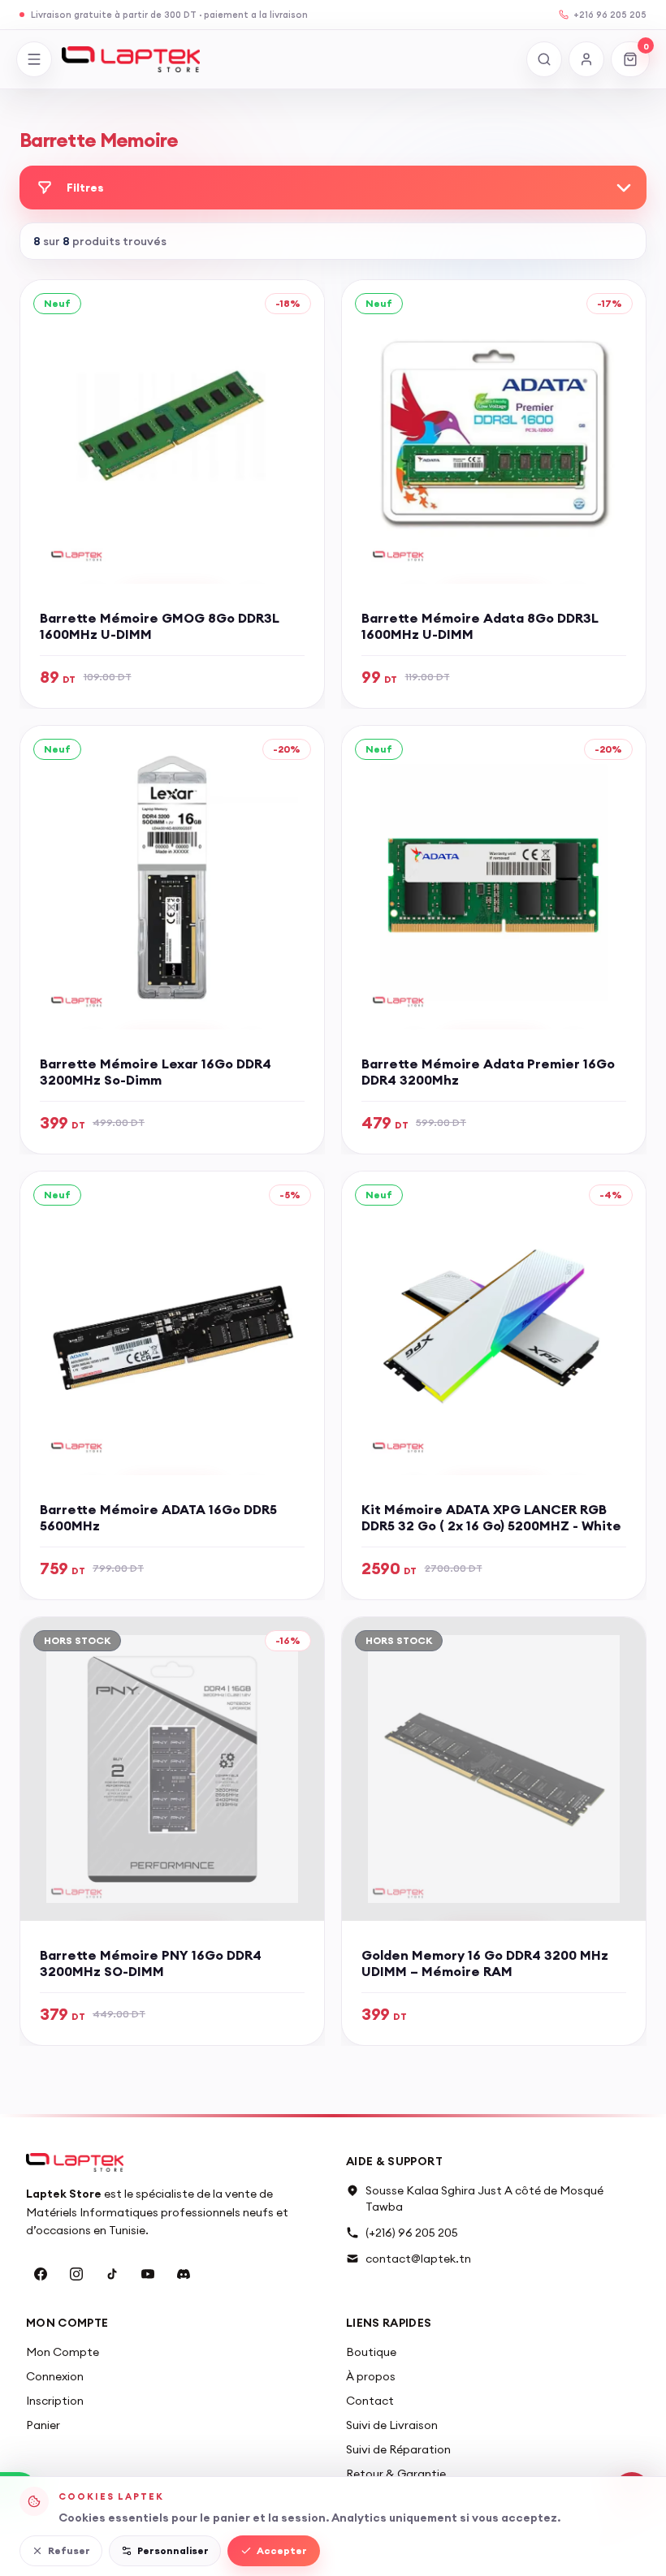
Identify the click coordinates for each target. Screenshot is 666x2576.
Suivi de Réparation (398, 2449)
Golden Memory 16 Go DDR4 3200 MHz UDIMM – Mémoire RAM (485, 1963)
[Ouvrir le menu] (34, 59)
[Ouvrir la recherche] (544, 59)
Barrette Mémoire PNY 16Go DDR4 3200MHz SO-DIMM (151, 1963)
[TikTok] (112, 2274)
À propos (371, 2376)
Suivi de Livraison (392, 2425)
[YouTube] (148, 2274)
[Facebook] (41, 2274)
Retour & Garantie (396, 2474)
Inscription (55, 2401)
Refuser (69, 2550)
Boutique (371, 2352)
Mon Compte (63, 2352)
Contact (370, 2401)
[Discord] (184, 2274)
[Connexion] (586, 59)
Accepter (282, 2550)
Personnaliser (173, 2550)
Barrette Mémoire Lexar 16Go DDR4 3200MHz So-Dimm (156, 1072)
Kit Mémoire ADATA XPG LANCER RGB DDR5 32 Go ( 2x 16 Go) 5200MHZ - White (491, 1517)
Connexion (55, 2376)
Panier (43, 2425)
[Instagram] (76, 2274)
